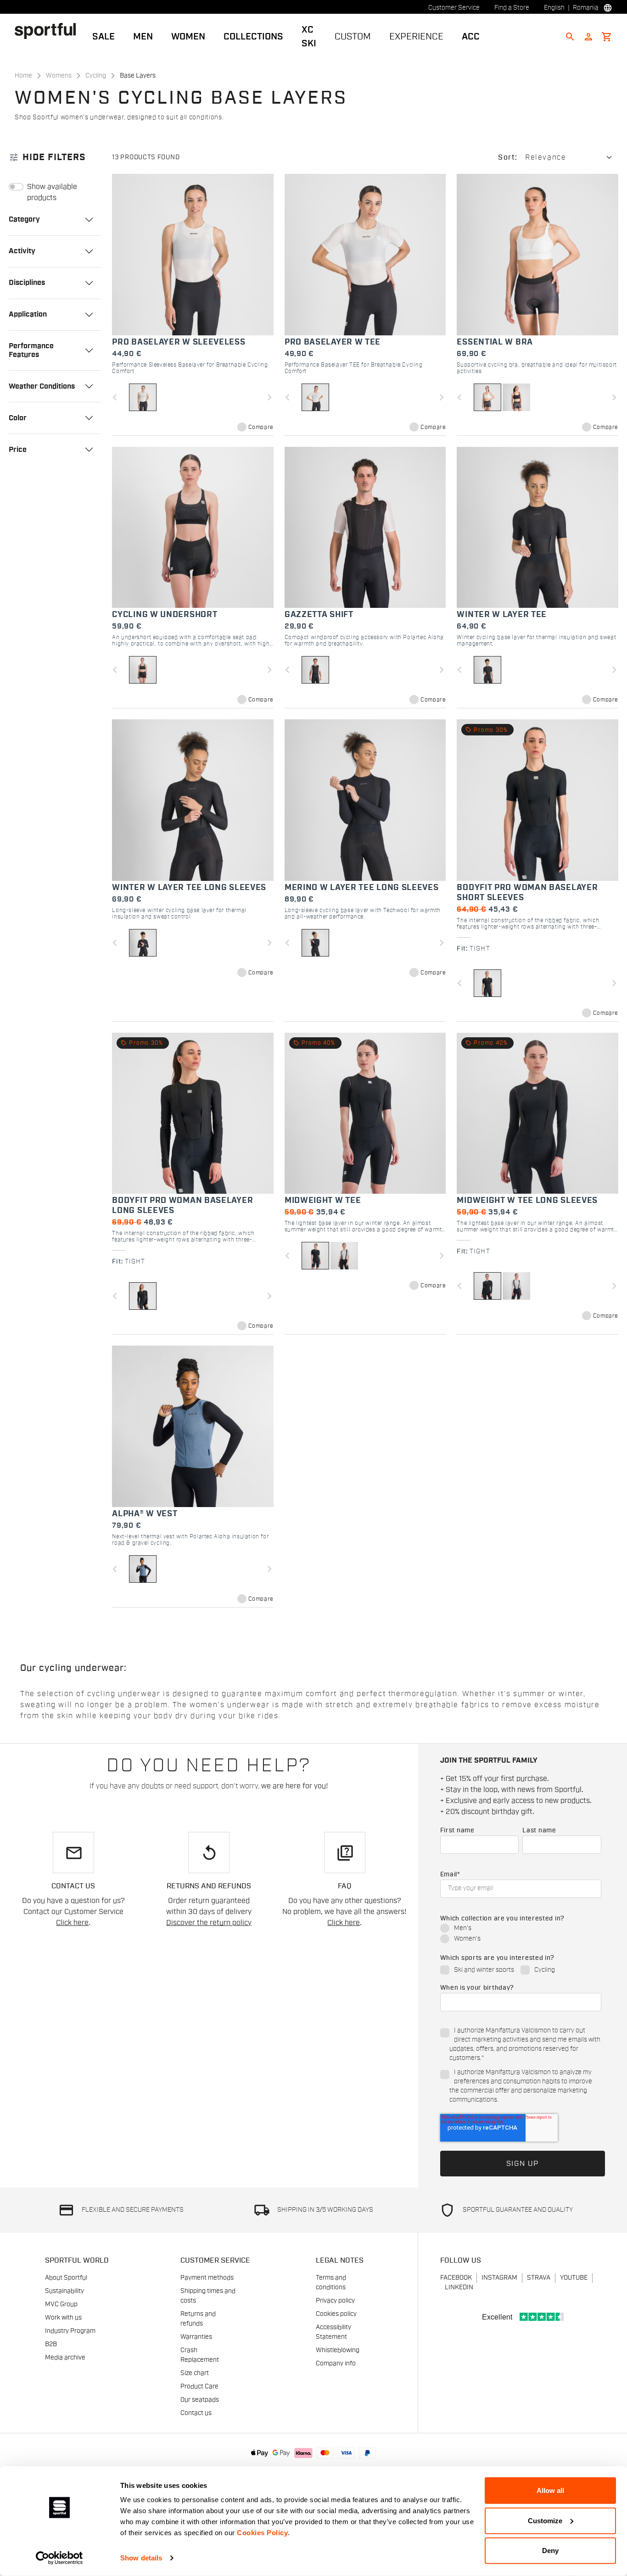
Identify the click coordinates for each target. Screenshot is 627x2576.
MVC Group (61, 2304)
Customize (545, 2520)
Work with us (63, 2318)
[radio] (521, 1929)
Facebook (456, 2278)
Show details (141, 2558)
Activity (22, 251)
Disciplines (27, 283)
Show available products (52, 192)
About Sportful (66, 2278)
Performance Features (31, 350)
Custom (353, 37)
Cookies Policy (262, 2533)
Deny (550, 2551)
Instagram (499, 2278)
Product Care (199, 2387)
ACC (471, 37)
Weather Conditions (42, 386)
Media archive (65, 2358)
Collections (253, 37)
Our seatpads (200, 2400)
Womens (59, 76)
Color (18, 418)
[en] (49, 31)
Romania (586, 8)
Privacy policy (335, 2301)
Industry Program (70, 2331)
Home (23, 76)
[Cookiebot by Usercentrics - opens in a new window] (59, 2558)
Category (24, 219)
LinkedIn (459, 2287)
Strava (539, 2278)
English (554, 8)
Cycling (96, 76)
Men (143, 37)
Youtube (574, 2278)
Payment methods (207, 2278)
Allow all (550, 2490)
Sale (104, 37)
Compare (261, 427)
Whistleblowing (338, 2350)
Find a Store (512, 8)
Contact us (196, 2413)
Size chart (195, 2373)
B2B (51, 2344)
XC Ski (309, 37)
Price (18, 450)
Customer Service (454, 8)
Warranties (196, 2337)
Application (28, 314)
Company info (336, 2364)
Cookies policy (336, 2314)
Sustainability (64, 2291)
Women (188, 37)
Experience (416, 37)
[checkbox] (521, 1934)
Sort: (508, 157)
